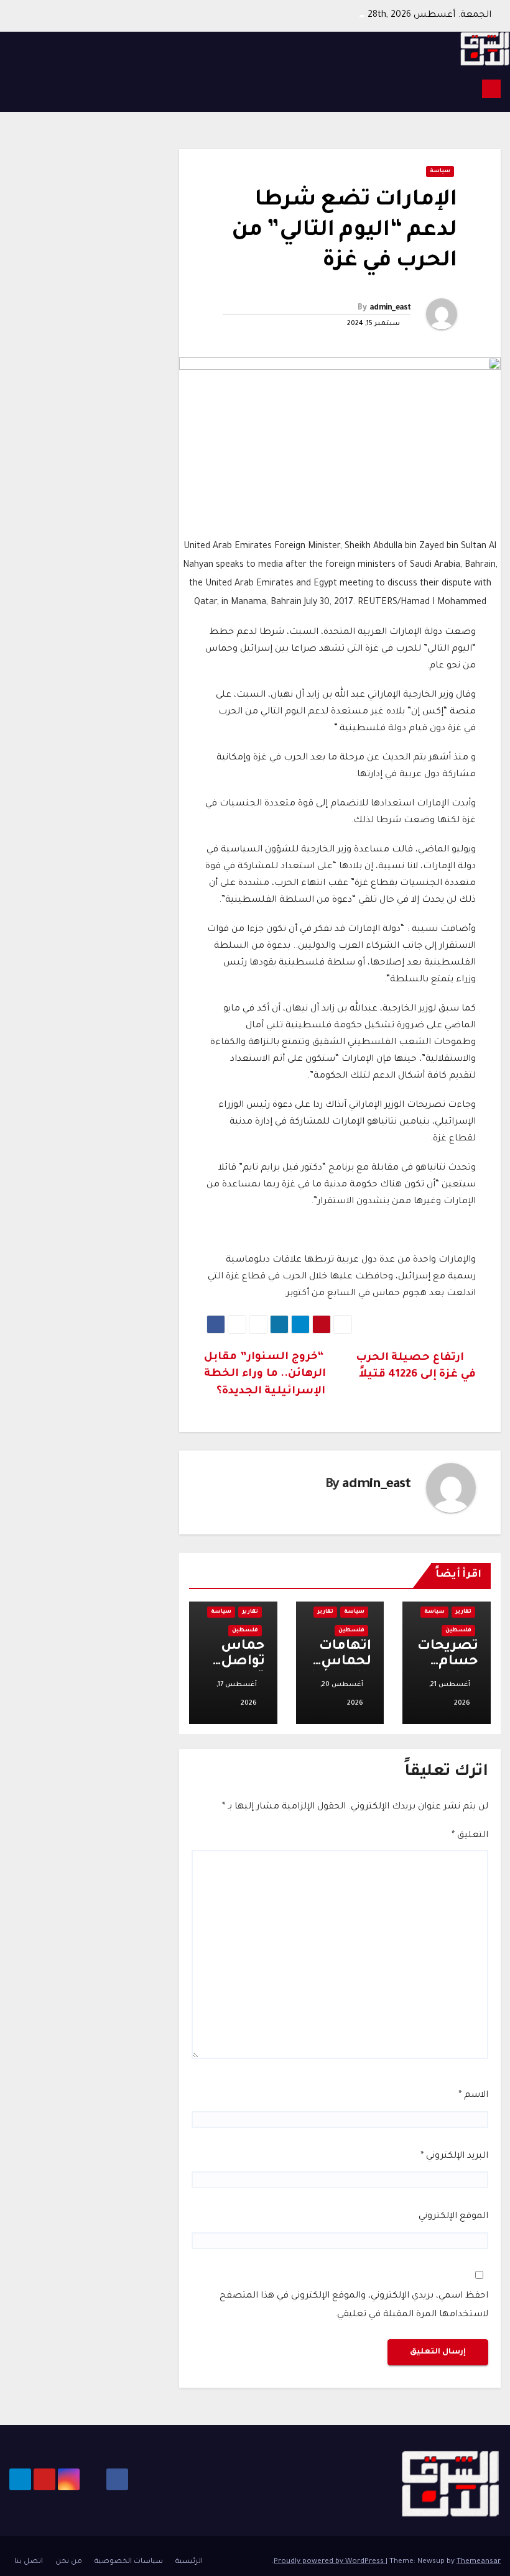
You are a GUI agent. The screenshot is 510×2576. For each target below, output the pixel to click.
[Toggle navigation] (22, 89)
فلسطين (458, 1631)
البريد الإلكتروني (454, 2157)
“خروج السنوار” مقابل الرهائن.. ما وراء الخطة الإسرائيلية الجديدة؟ (265, 1375)
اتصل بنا (29, 2562)
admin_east (390, 308)
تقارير (463, 1612)
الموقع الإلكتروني (453, 2217)
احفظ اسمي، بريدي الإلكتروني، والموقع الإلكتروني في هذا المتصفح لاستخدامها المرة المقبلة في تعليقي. (354, 2306)
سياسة (440, 172)
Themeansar (479, 2562)
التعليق (470, 1836)
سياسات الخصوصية (129, 2562)
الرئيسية (189, 2562)
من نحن (69, 2562)
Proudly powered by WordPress (330, 2562)
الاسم (473, 2096)
